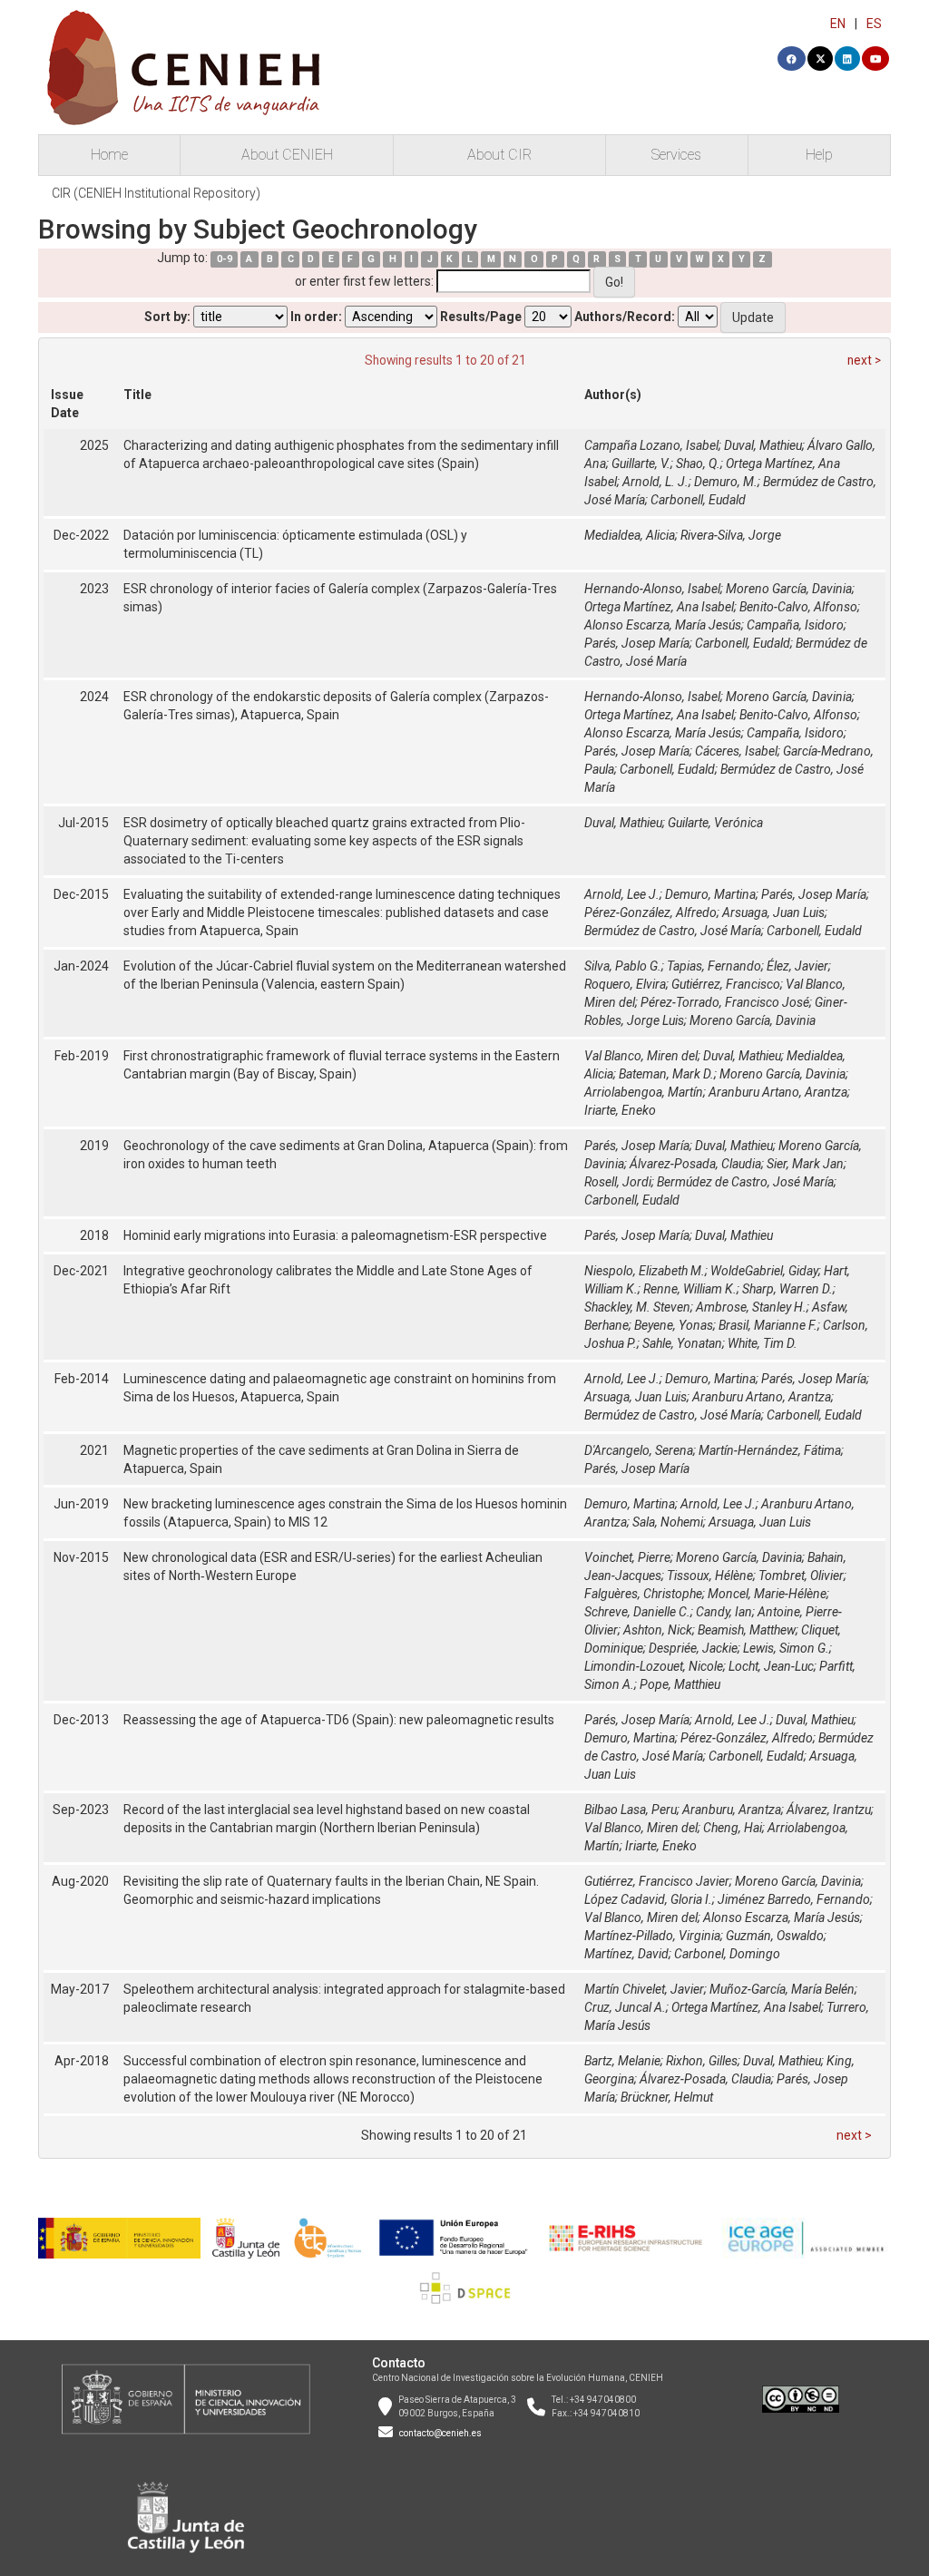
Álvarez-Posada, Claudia (695, 1164)
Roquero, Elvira (625, 984)
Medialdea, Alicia (630, 535)
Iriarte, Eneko (620, 1110)
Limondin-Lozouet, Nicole (654, 1666)
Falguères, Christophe (643, 1594)
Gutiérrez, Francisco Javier (657, 1881)
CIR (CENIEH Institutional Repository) (156, 193)
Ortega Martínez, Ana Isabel (659, 607)
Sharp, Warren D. (787, 1289)
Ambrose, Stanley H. (751, 1307)
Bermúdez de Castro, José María (673, 931)
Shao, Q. (698, 463)
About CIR (499, 155)
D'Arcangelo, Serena (639, 1450)
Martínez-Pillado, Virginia (652, 1936)
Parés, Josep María (637, 643)
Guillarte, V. (641, 463)
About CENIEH (287, 155)
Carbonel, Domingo (727, 1954)
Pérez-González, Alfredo (650, 912)
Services (676, 155)
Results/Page (481, 317)
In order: (316, 317)
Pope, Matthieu (680, 1684)
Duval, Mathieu (763, 445)
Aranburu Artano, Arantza (778, 1092)
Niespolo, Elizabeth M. (645, 1271)
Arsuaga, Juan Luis (773, 912)
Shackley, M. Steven (637, 1307)
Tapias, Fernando (714, 966)
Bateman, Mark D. (666, 1074)
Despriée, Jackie (693, 1648)
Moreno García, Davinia (789, 589)
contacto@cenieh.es (440, 2433)
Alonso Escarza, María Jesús (663, 625)
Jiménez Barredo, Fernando (794, 1899)
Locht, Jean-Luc (771, 1666)
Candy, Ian (724, 1612)
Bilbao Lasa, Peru (631, 1810)
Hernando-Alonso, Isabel (652, 589)
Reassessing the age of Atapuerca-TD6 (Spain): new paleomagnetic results (339, 1720)
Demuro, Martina (710, 894)
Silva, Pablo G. (623, 966)
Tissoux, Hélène (710, 1576)
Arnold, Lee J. (622, 894)
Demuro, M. (726, 482)
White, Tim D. (763, 1343)
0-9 (225, 259)
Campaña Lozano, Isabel (651, 445)
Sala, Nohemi (668, 1522)
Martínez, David (626, 1954)
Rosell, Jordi (618, 1182)
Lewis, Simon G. (786, 1648)
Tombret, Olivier (801, 1576)
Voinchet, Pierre (627, 1557)
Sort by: (167, 317)
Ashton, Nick (658, 1630)
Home (109, 155)
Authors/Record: (625, 317)
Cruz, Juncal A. (625, 2007)
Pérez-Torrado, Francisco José (725, 1002)
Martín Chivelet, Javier (644, 1989)
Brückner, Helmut (667, 2097)
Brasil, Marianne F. (768, 1325)
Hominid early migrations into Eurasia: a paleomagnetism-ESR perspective (335, 1235)
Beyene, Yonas (674, 1325)
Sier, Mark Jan (805, 1164)
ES (874, 24)
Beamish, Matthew (747, 1630)
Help (819, 155)
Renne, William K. (690, 1289)
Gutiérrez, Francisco (726, 984)
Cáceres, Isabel (736, 751)
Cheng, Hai (733, 1828)
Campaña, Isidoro (795, 625)
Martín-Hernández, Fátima (770, 1450)
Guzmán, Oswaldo (775, 1936)
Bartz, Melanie (622, 2061)
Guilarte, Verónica (715, 823)
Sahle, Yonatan (682, 1343)
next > (864, 360)
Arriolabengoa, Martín (644, 1092)
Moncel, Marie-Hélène (767, 1594)
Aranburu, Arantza (732, 1810)
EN (838, 24)
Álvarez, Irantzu (829, 1810)
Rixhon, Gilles (702, 2061)
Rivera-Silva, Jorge (731, 535)
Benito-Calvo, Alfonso (798, 607)
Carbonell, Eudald (698, 500)
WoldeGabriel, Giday (764, 1271)
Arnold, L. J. (655, 482)
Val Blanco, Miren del (641, 1056)
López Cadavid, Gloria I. (648, 1899)
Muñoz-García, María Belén (782, 1989)
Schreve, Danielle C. (637, 1612)
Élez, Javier (797, 966)
